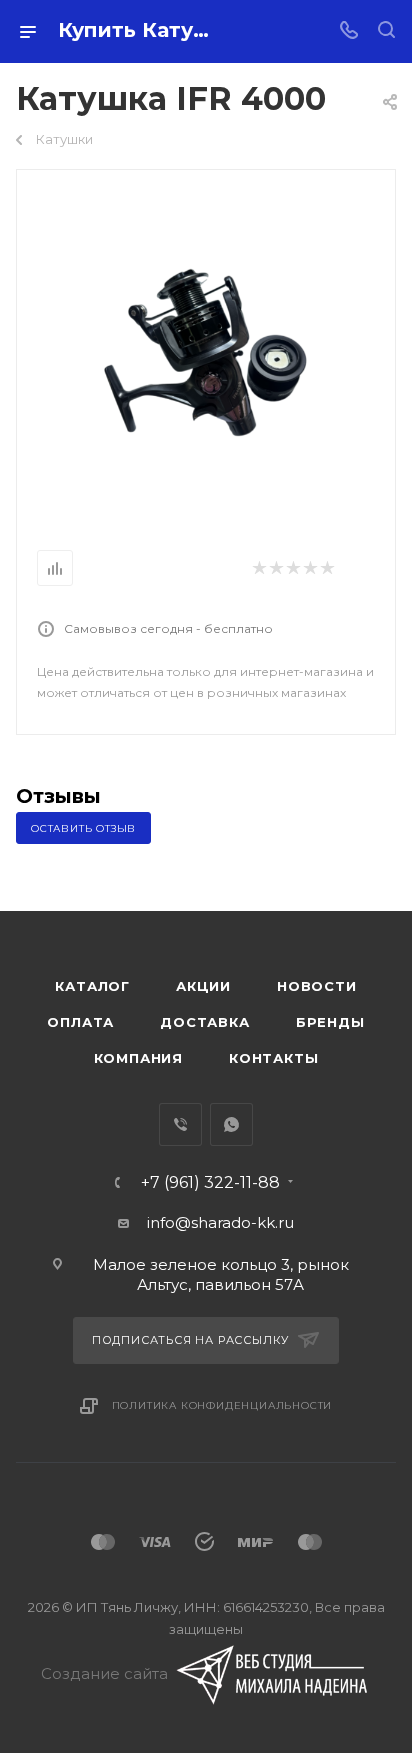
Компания (138, 1058)
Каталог (92, 986)
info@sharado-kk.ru (220, 1222)
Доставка (204, 1022)
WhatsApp (231, 1124)
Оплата (80, 1022)
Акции (203, 986)
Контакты (273, 1058)
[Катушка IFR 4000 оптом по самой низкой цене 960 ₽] (206, 346)
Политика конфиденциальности (222, 1405)
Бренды (330, 1022)
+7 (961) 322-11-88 (210, 1183)
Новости (317, 986)
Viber (180, 1124)
